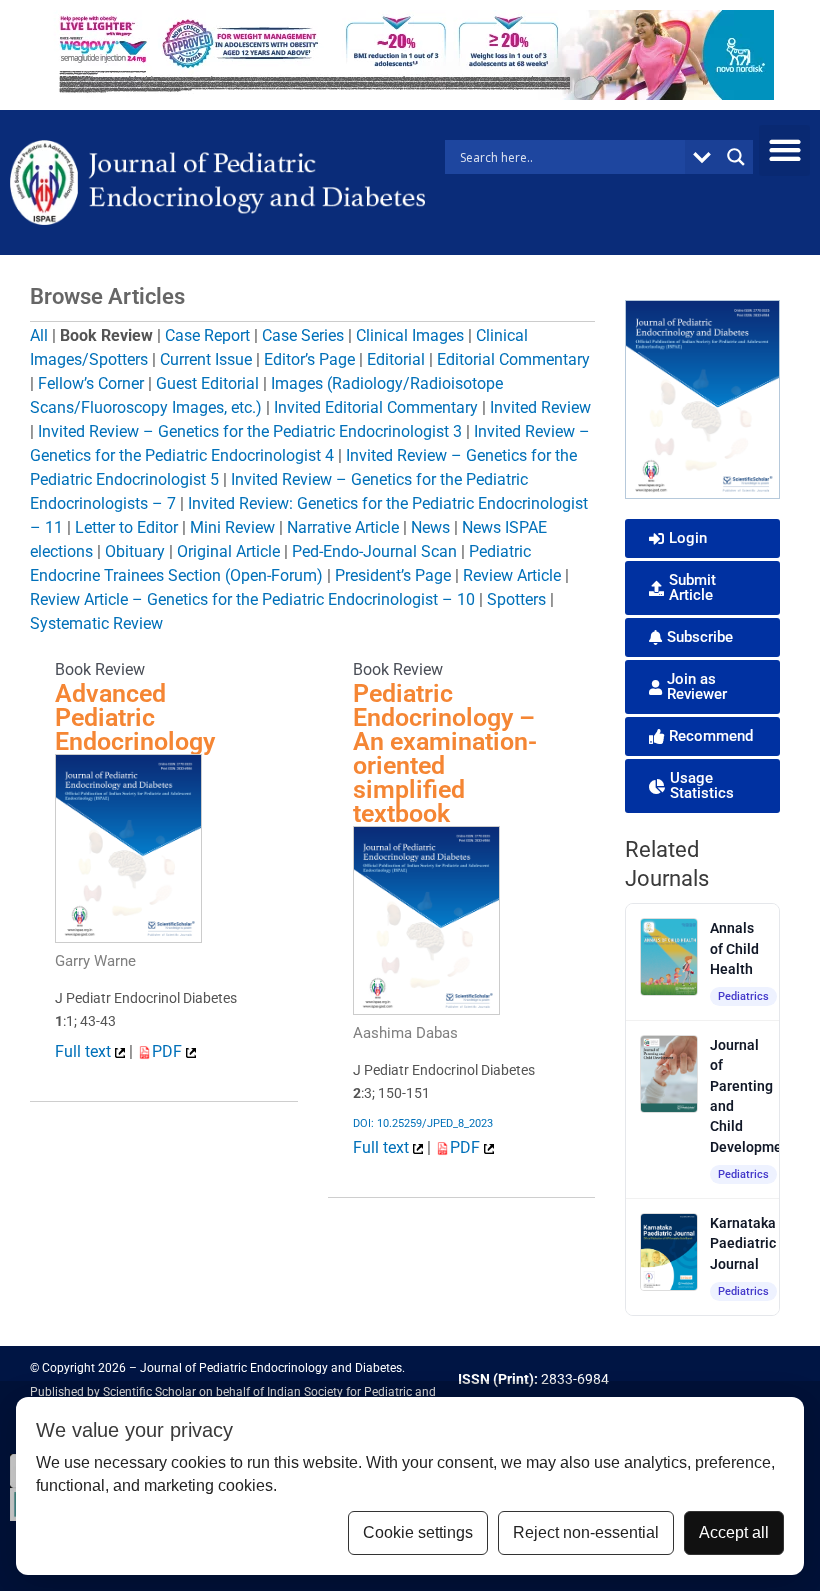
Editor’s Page (309, 359)
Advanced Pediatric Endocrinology (135, 717)
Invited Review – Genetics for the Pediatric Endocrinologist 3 (250, 431)
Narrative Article (343, 527)
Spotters (516, 599)
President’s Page (393, 575)
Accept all (734, 1532)
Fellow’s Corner (91, 383)
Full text (85, 1051)
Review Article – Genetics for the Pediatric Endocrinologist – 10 (252, 599)
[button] (784, 150)
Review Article (512, 575)
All (39, 335)
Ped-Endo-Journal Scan (374, 551)
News (430, 527)
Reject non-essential (586, 1532)
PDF (169, 1051)
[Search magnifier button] (736, 157)
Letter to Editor (126, 527)
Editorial (396, 359)
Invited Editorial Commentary (376, 407)
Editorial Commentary (513, 359)
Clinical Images (410, 335)
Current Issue (206, 359)
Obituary (135, 551)
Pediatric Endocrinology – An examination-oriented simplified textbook (445, 753)
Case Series (303, 335)
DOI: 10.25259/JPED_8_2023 (423, 1123)
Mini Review (232, 527)
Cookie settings (418, 1532)
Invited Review (540, 407)
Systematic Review (96, 623)
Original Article (228, 551)
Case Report (207, 335)
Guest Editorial (207, 383)
